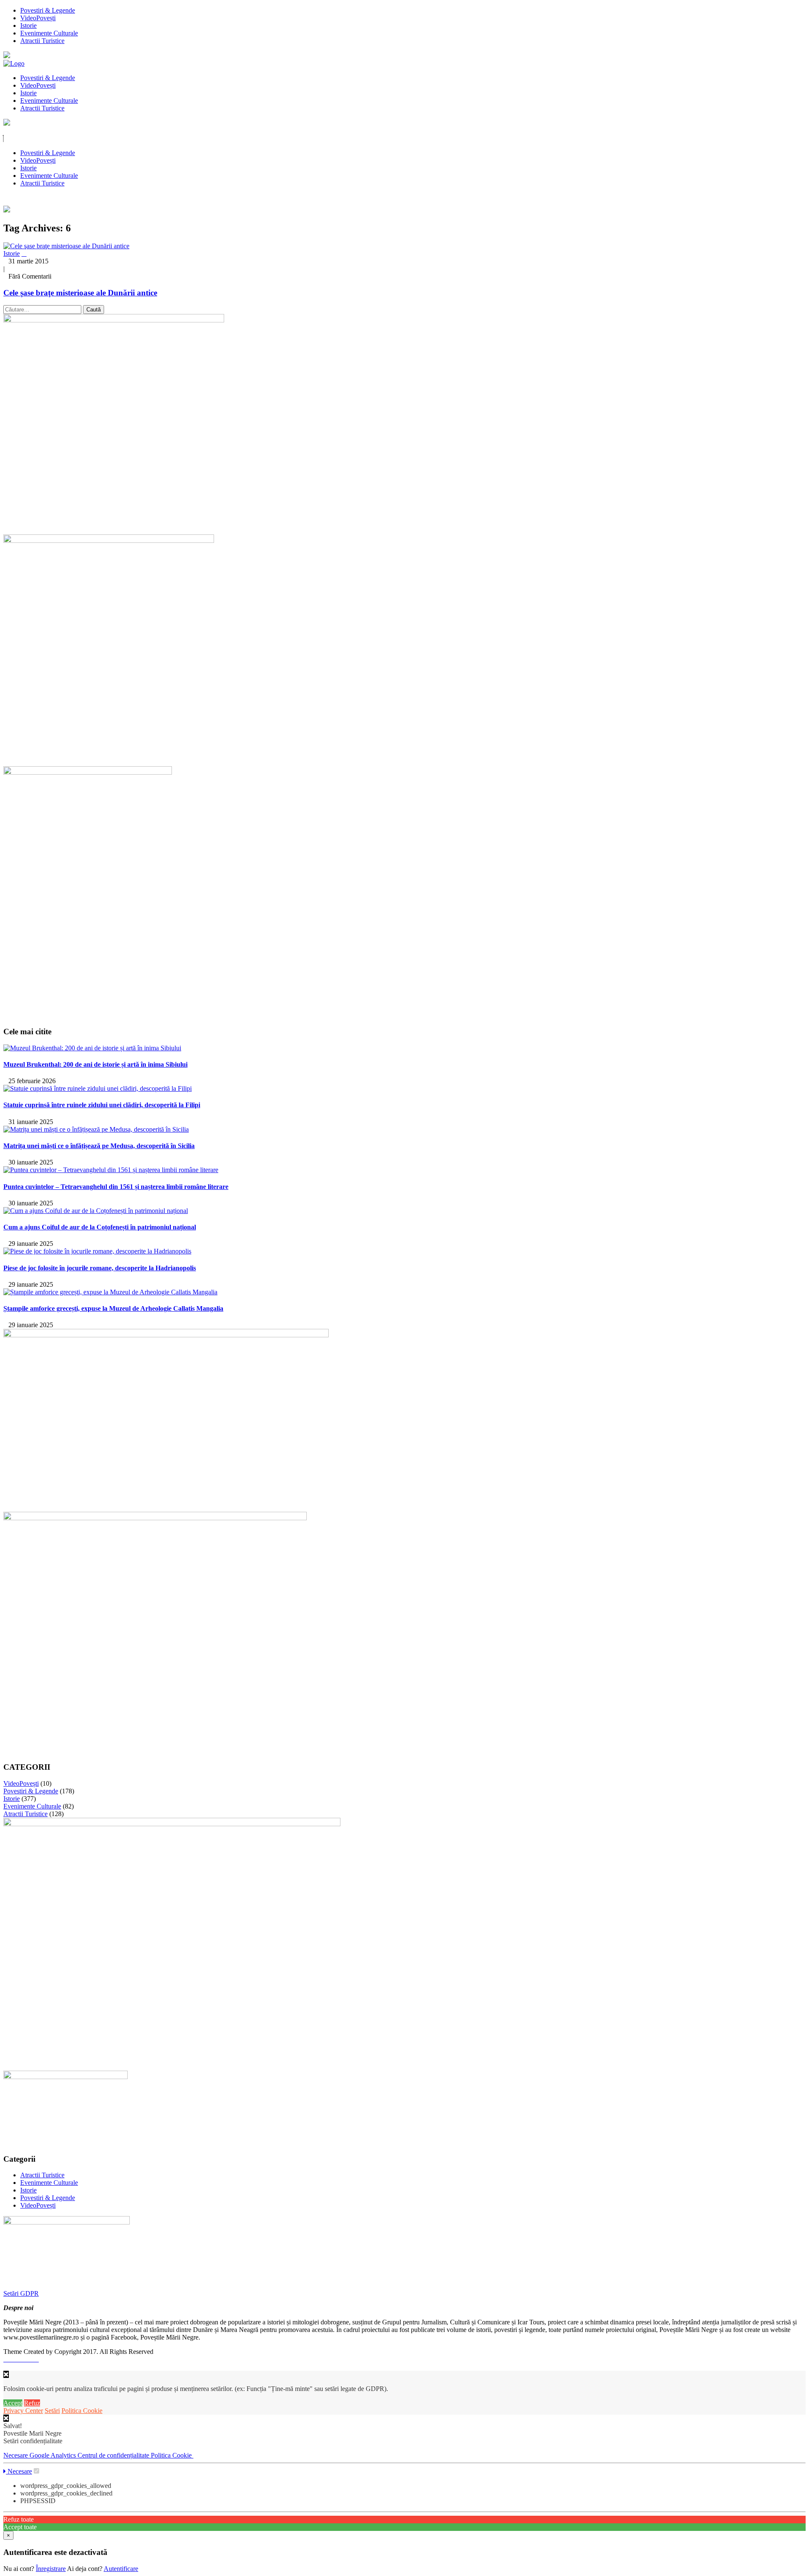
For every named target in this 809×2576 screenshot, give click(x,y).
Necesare (16, 2455)
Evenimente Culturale (49, 33)
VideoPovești (38, 18)
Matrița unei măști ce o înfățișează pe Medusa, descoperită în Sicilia (99, 1146)
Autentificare (121, 2569)
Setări (52, 2411)
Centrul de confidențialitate (114, 2455)
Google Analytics (54, 2455)
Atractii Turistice (42, 41)
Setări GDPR (21, 2293)
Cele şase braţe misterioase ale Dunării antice (80, 293)
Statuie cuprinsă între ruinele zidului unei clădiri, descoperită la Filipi (102, 1105)
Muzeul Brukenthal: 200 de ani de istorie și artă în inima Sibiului (95, 1064)
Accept (13, 2403)
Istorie (28, 25)
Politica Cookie (82, 2411)
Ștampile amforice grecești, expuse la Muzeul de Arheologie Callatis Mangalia (113, 1308)
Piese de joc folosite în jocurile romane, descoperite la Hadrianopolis (100, 1268)
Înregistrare (51, 2569)
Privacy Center (23, 2411)
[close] (6, 2418)
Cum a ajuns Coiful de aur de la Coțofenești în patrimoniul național (100, 1227)
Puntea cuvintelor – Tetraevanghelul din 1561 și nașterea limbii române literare (116, 1187)
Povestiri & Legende (48, 10)
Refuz (32, 2403)
